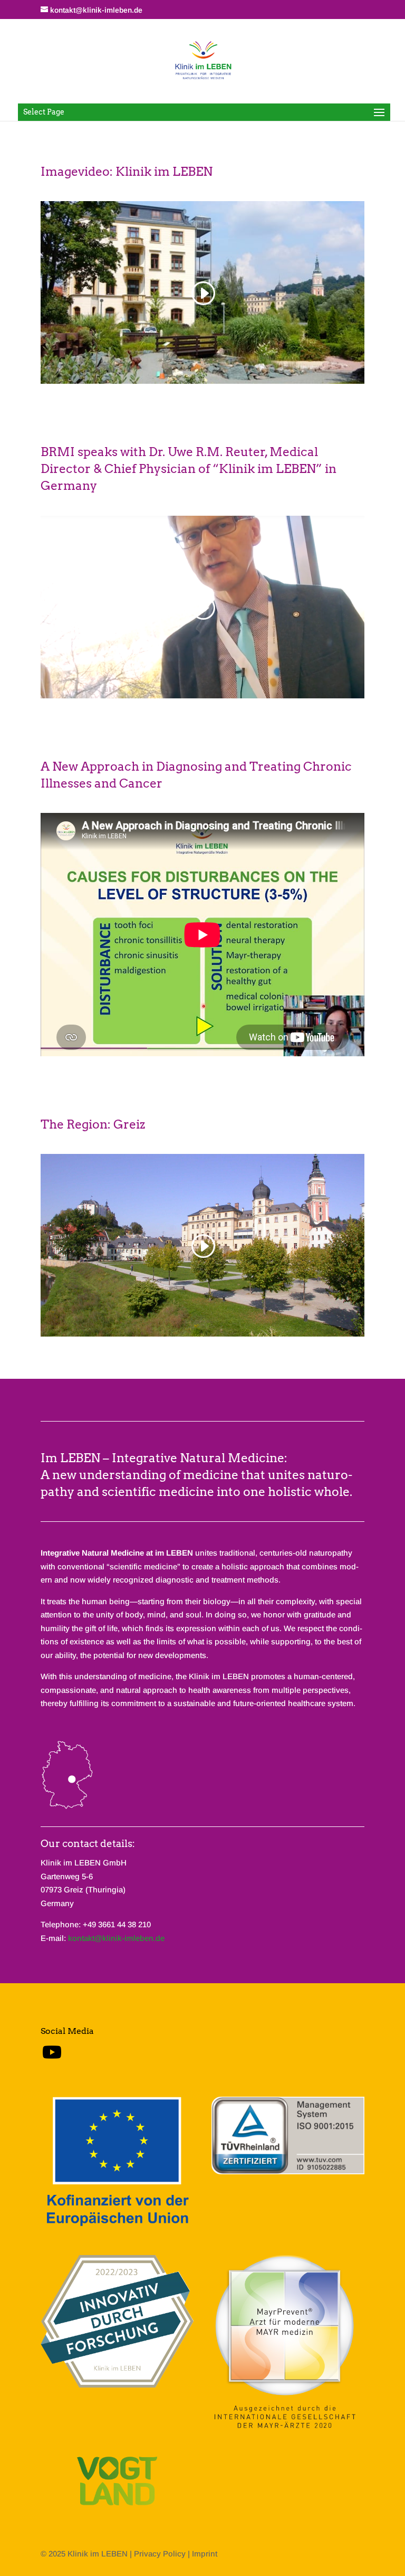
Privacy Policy (160, 2554)
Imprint (205, 2554)
